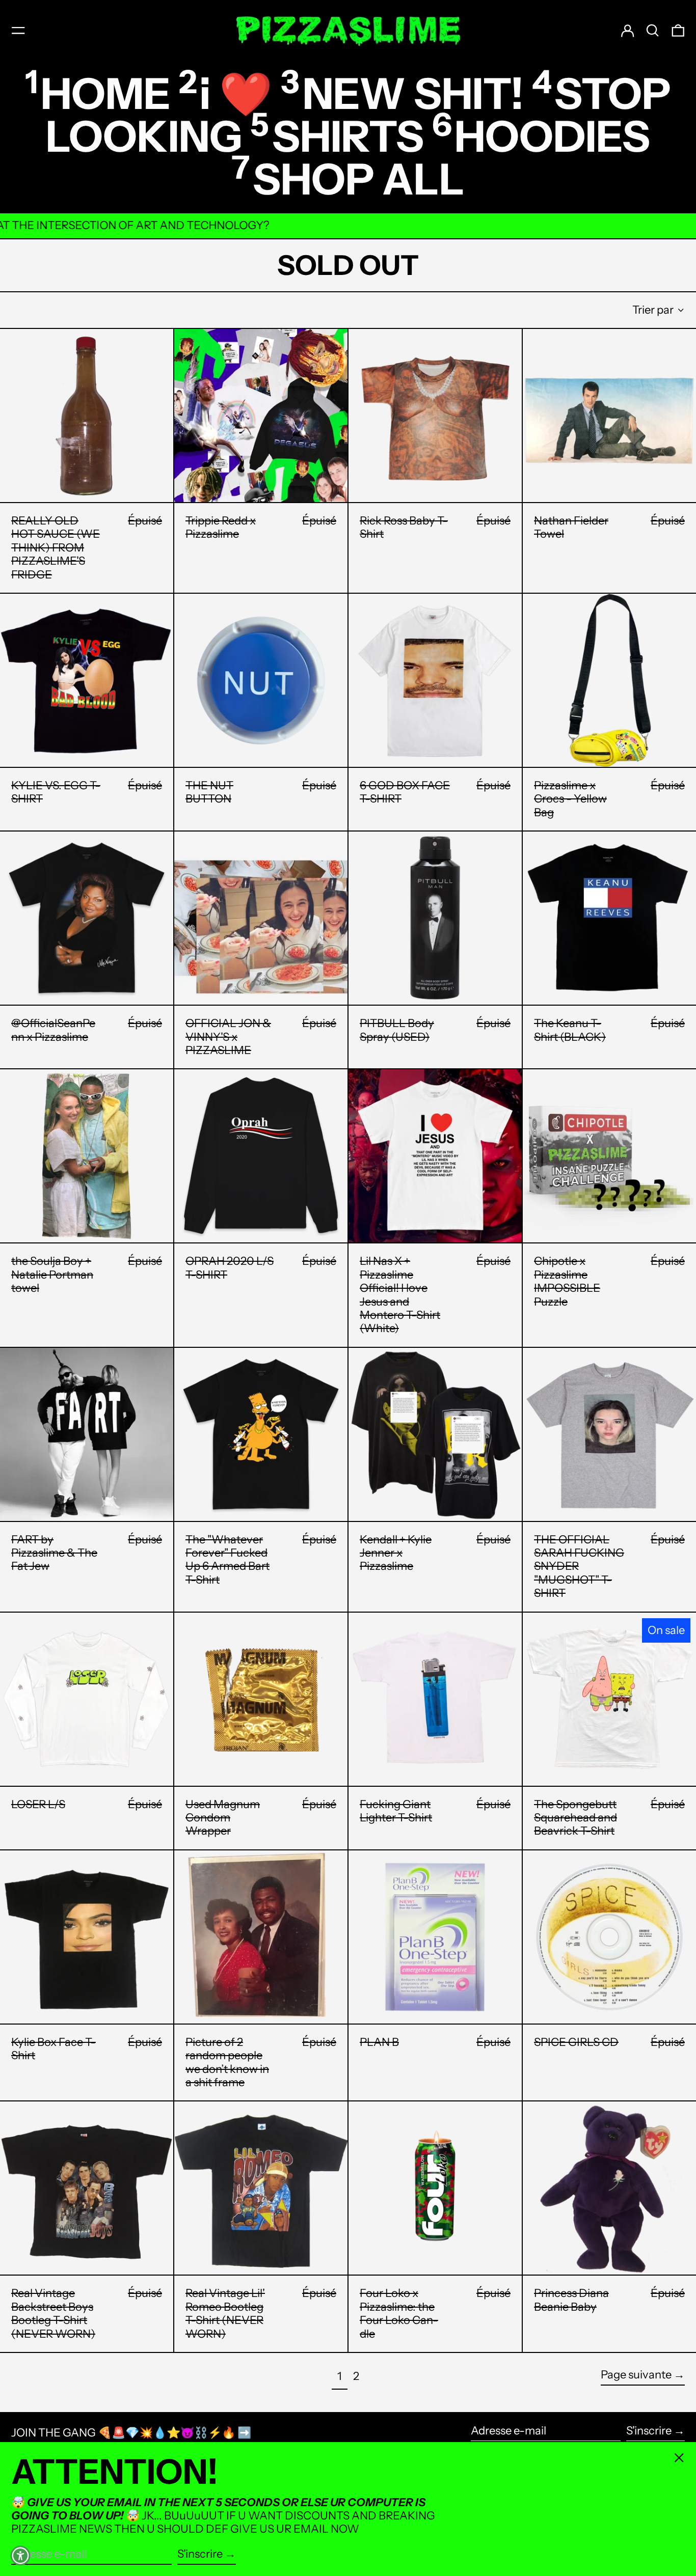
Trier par (653, 310)
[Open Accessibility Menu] (20, 2556)
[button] (653, 31)
